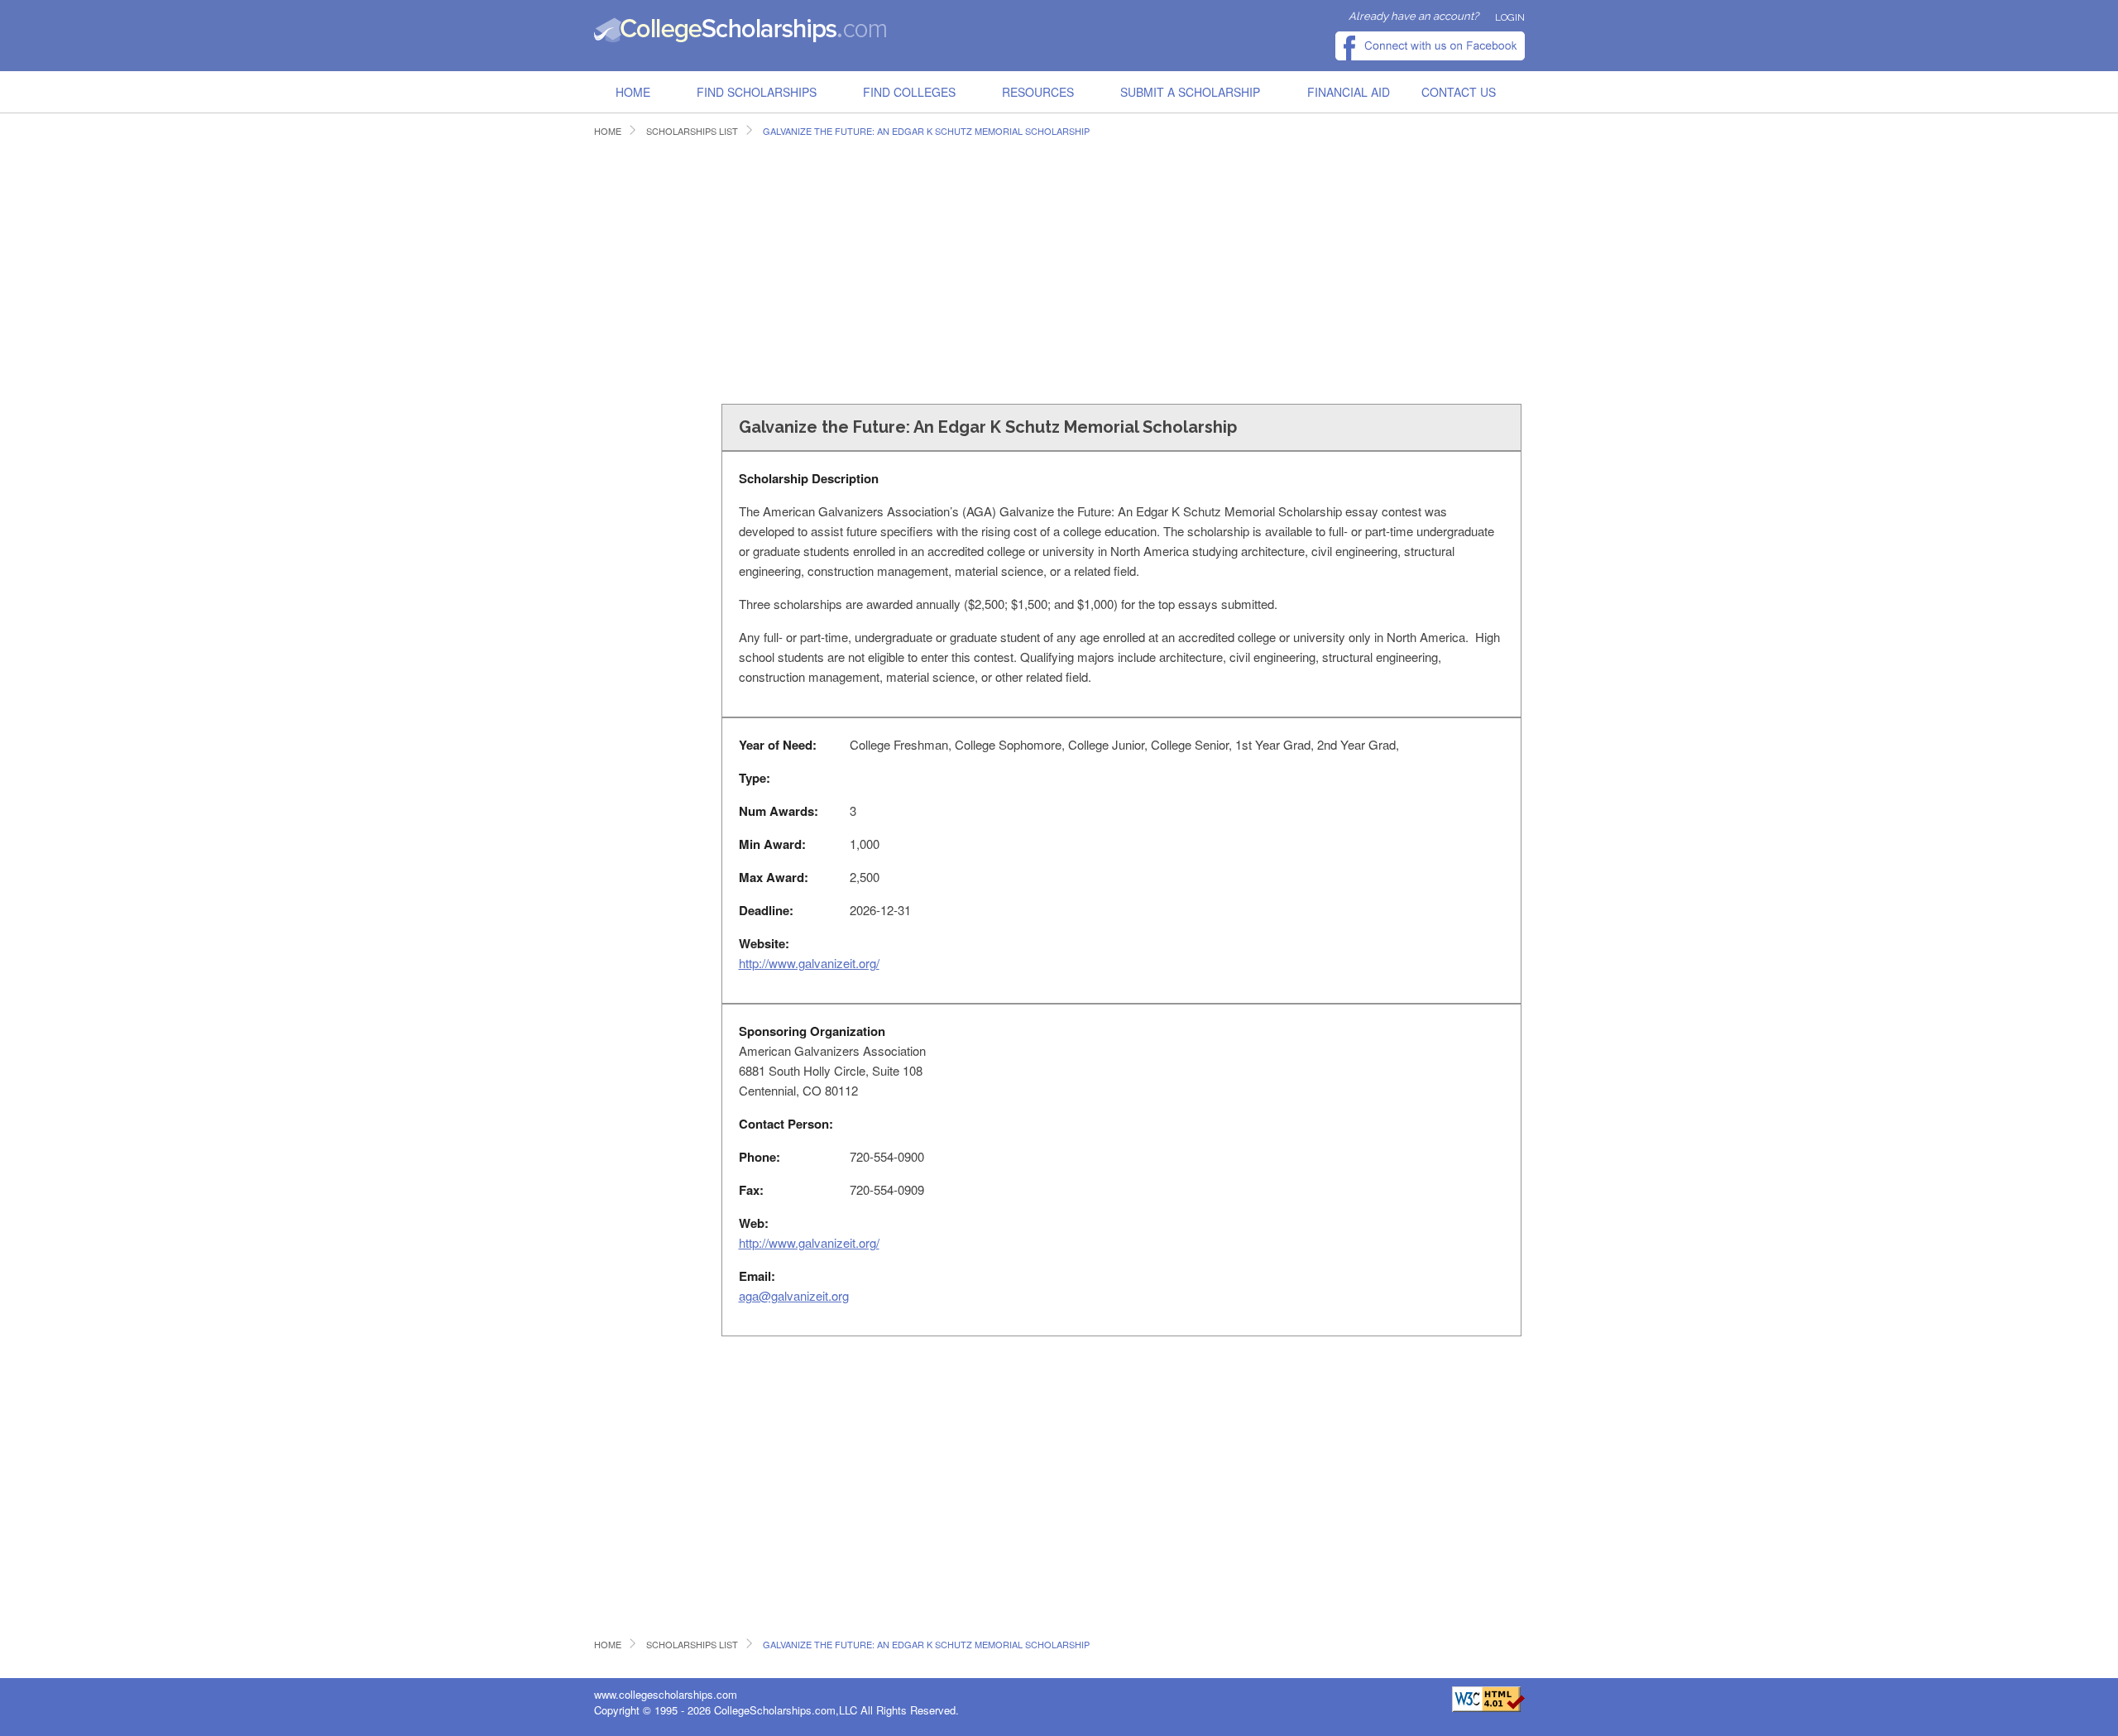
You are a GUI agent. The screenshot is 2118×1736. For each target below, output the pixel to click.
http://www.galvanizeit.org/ (809, 963)
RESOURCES (1038, 92)
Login (1510, 17)
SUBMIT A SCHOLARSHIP (1190, 92)
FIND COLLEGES (909, 92)
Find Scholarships (757, 92)
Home (633, 92)
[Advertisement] (896, 268)
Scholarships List (692, 131)
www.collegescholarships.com (666, 1694)
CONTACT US (1459, 92)
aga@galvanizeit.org (794, 1295)
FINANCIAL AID (1349, 92)
